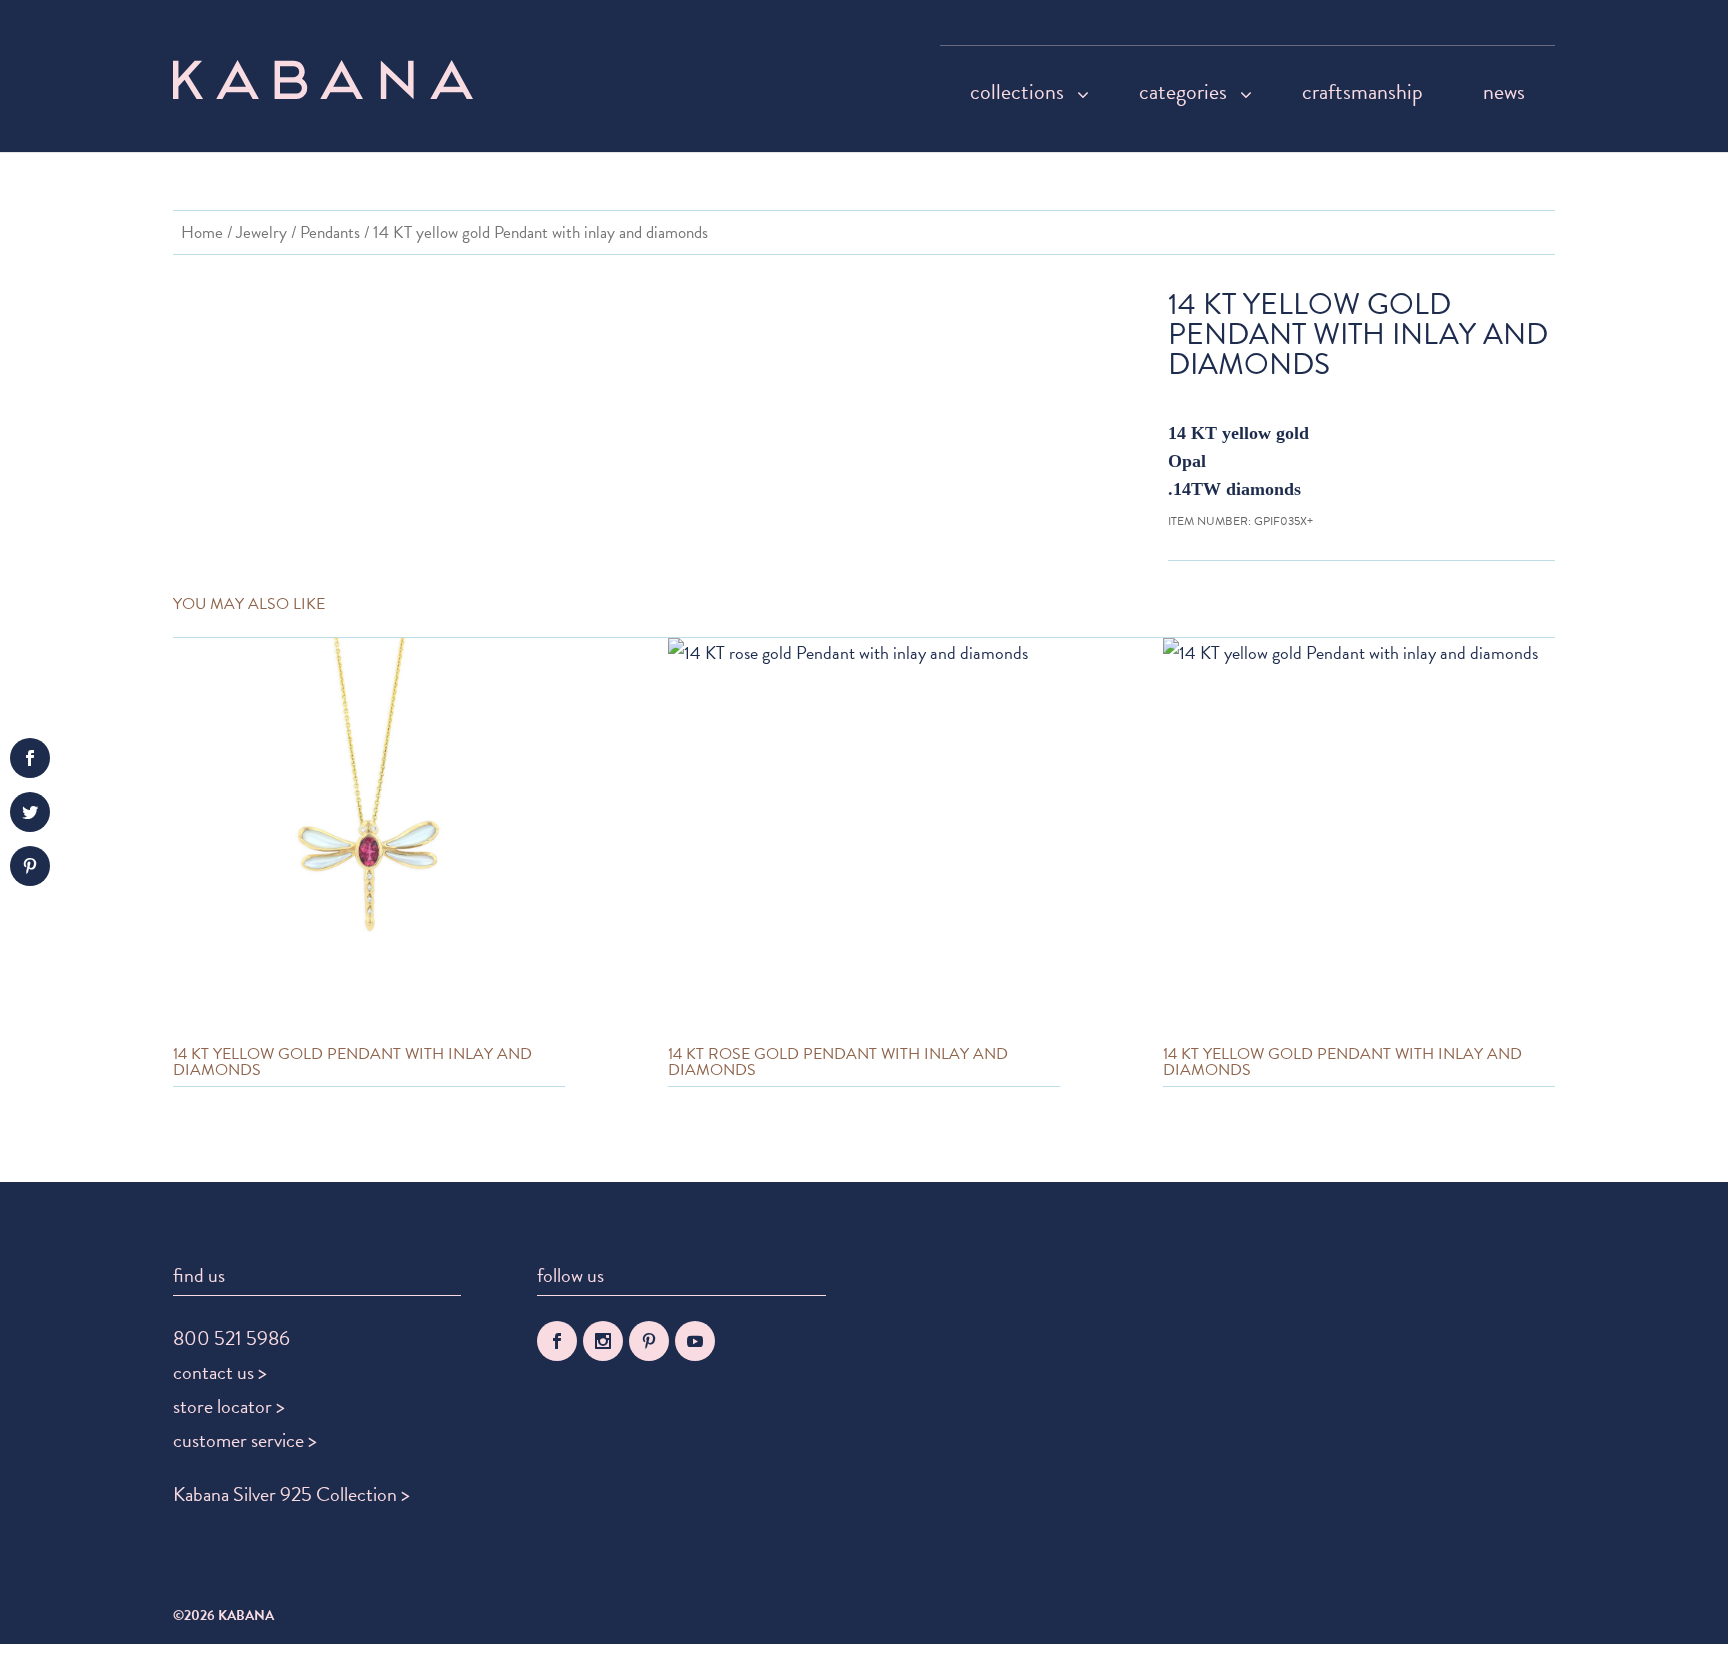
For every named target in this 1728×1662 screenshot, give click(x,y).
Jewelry (261, 232)
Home (202, 232)
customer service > (245, 1440)
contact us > (220, 1372)
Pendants (330, 232)
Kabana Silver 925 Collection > (291, 1494)
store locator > (229, 1406)
